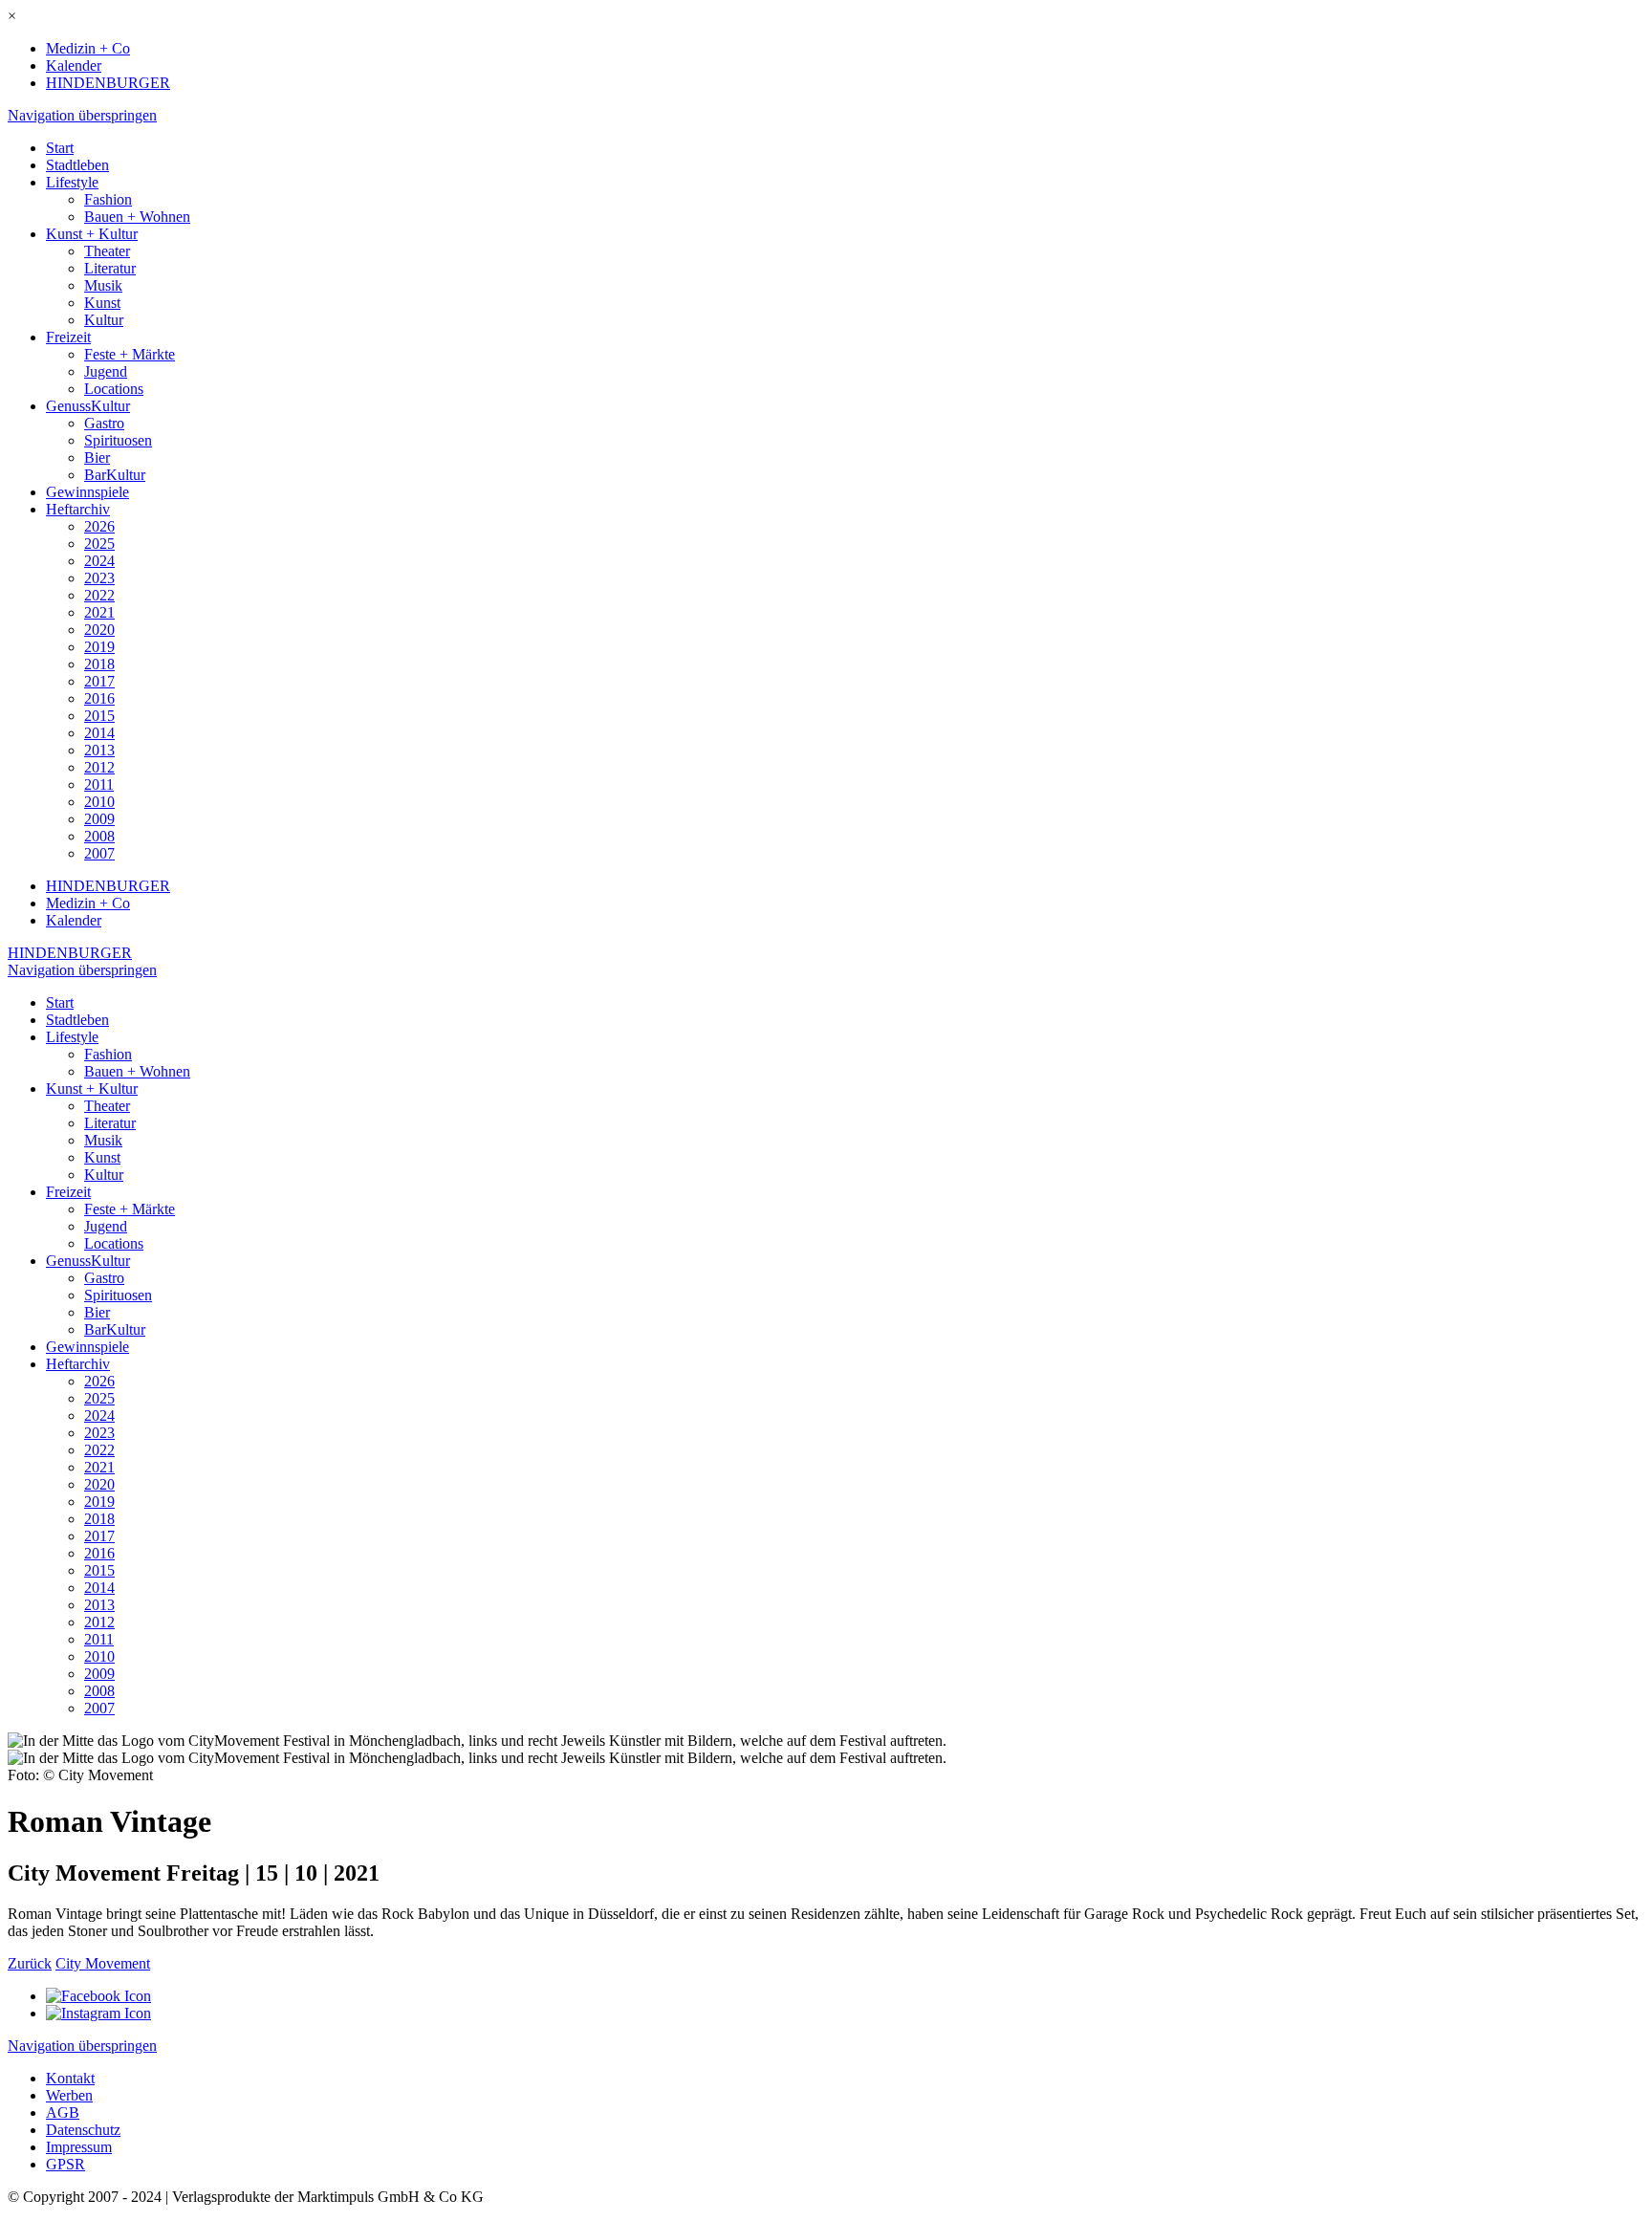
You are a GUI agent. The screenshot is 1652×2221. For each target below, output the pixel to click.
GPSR (65, 2164)
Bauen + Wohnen (137, 217)
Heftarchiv (78, 509)
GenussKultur (88, 406)
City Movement (103, 1963)
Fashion (108, 199)
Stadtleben (77, 165)
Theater (107, 251)
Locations (114, 389)
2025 (99, 544)
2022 (99, 595)
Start (60, 148)
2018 (99, 664)
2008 (99, 836)
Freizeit (68, 337)
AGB (63, 2112)
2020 (99, 630)
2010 (99, 802)
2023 (99, 578)
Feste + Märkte (130, 354)
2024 (99, 561)
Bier (97, 457)
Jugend (106, 371)
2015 (99, 716)
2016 (99, 698)
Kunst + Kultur (92, 234)
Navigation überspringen (82, 115)
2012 (99, 767)
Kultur (104, 320)
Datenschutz (83, 2130)
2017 (99, 681)
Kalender (74, 65)
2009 (99, 819)
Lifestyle (72, 182)
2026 (99, 526)
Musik (103, 285)
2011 (99, 784)
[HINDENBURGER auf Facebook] (98, 1996)
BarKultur (115, 475)
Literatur (110, 268)
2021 (99, 612)
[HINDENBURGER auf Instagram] (98, 2013)
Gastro (104, 423)
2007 (99, 853)
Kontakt (70, 2078)
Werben (69, 2095)
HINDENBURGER (108, 83)
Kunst (102, 303)
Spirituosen (118, 440)
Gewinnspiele (87, 492)
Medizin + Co (88, 48)
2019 (99, 647)
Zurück (30, 1963)
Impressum (79, 2147)
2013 (99, 750)
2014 (99, 733)
